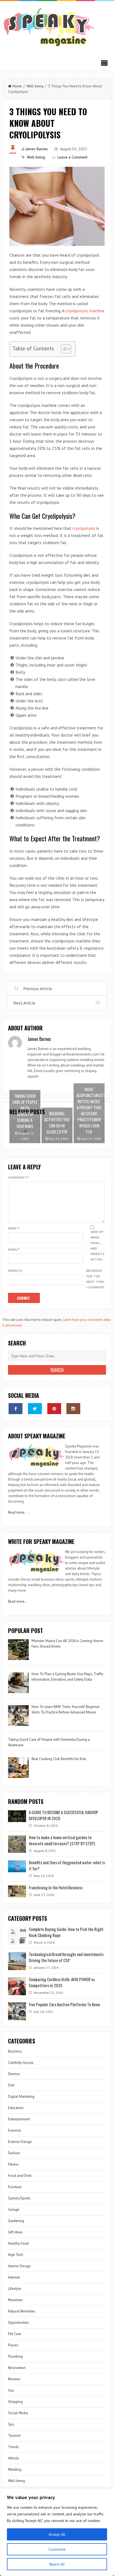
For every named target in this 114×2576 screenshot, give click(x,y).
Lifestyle (15, 2289)
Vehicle (14, 2458)
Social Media (18, 2413)
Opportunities (19, 2323)
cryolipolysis (84, 528)
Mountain (15, 2300)
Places (13, 2345)
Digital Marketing (22, 2096)
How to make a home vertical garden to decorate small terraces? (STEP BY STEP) (62, 1840)
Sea (11, 2390)
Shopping (15, 2402)
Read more (16, 1512)
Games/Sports (19, 2198)
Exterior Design (20, 2142)
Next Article (24, 1003)
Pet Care (15, 2334)
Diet (11, 2085)
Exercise (15, 2130)
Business (15, 2051)
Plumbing (15, 2356)
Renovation (17, 2368)
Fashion (14, 2153)
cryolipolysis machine (85, 311)
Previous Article (38, 989)
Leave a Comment (72, 157)
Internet (14, 2277)
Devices (14, 2074)
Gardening (16, 2221)
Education (16, 2108)
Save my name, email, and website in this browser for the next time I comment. (96, 1259)
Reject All (57, 2564)
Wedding (15, 2469)
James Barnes (37, 149)
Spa (11, 2424)
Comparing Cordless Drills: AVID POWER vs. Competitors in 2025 (62, 1982)
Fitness (13, 2164)
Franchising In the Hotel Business (56, 1887)
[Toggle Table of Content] (63, 349)
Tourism (14, 2436)
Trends (13, 2447)
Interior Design (19, 2266)
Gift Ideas (15, 2232)
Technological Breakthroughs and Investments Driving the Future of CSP (66, 1957)
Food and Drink (20, 2176)
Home (17, 86)
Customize (57, 2549)
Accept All (57, 2534)
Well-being (35, 86)
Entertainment (19, 2119)
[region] (57, 2532)
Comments (18, 1177)
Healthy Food (18, 2243)
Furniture (15, 2187)
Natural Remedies (22, 2311)
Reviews (14, 2379)
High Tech (16, 2255)
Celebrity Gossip (21, 2063)
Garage (14, 2210)
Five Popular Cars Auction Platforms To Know (64, 2004)
